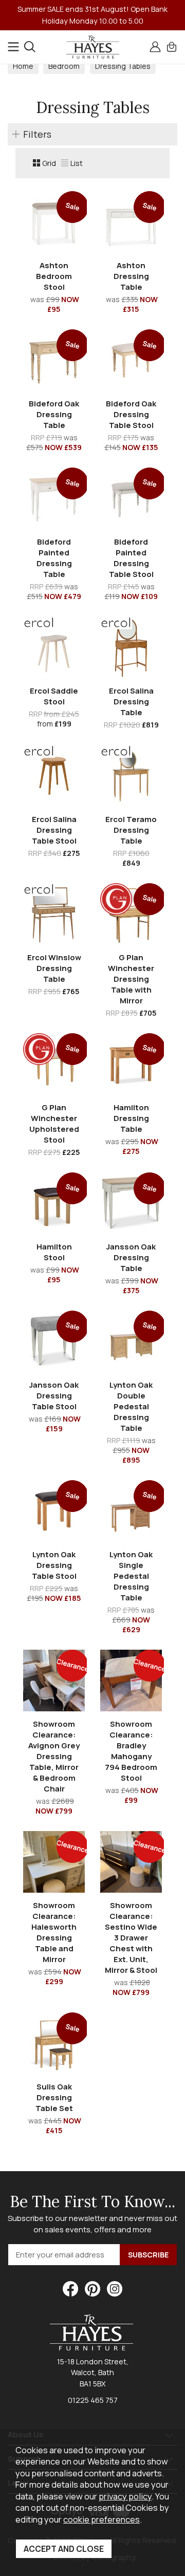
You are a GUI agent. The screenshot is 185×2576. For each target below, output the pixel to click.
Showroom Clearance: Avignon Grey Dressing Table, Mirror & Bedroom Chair (54, 1756)
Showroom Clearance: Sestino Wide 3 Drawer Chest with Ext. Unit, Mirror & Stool (131, 1938)
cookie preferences (101, 2519)
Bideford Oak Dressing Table (54, 414)
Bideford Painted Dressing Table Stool (131, 558)
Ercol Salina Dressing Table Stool (54, 830)
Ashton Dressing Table (131, 276)
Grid (49, 163)
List (77, 163)
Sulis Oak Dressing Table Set (54, 2097)
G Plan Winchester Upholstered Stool (54, 1124)
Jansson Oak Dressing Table (131, 1257)
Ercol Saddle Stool (54, 696)
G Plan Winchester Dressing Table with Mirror (131, 979)
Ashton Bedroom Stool (54, 276)
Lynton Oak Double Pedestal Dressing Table (131, 1406)
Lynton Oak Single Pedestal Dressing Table (131, 1576)
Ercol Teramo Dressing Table (131, 830)
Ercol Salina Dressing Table (131, 702)
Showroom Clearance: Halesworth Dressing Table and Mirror (54, 1932)
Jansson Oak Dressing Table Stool (54, 1396)
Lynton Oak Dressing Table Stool (54, 1565)
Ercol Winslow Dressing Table (54, 968)
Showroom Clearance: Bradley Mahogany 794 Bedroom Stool (131, 1751)
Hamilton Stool (54, 1252)
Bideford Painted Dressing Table (54, 558)
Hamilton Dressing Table (131, 1118)
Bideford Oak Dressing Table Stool (131, 414)
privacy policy (125, 2496)
